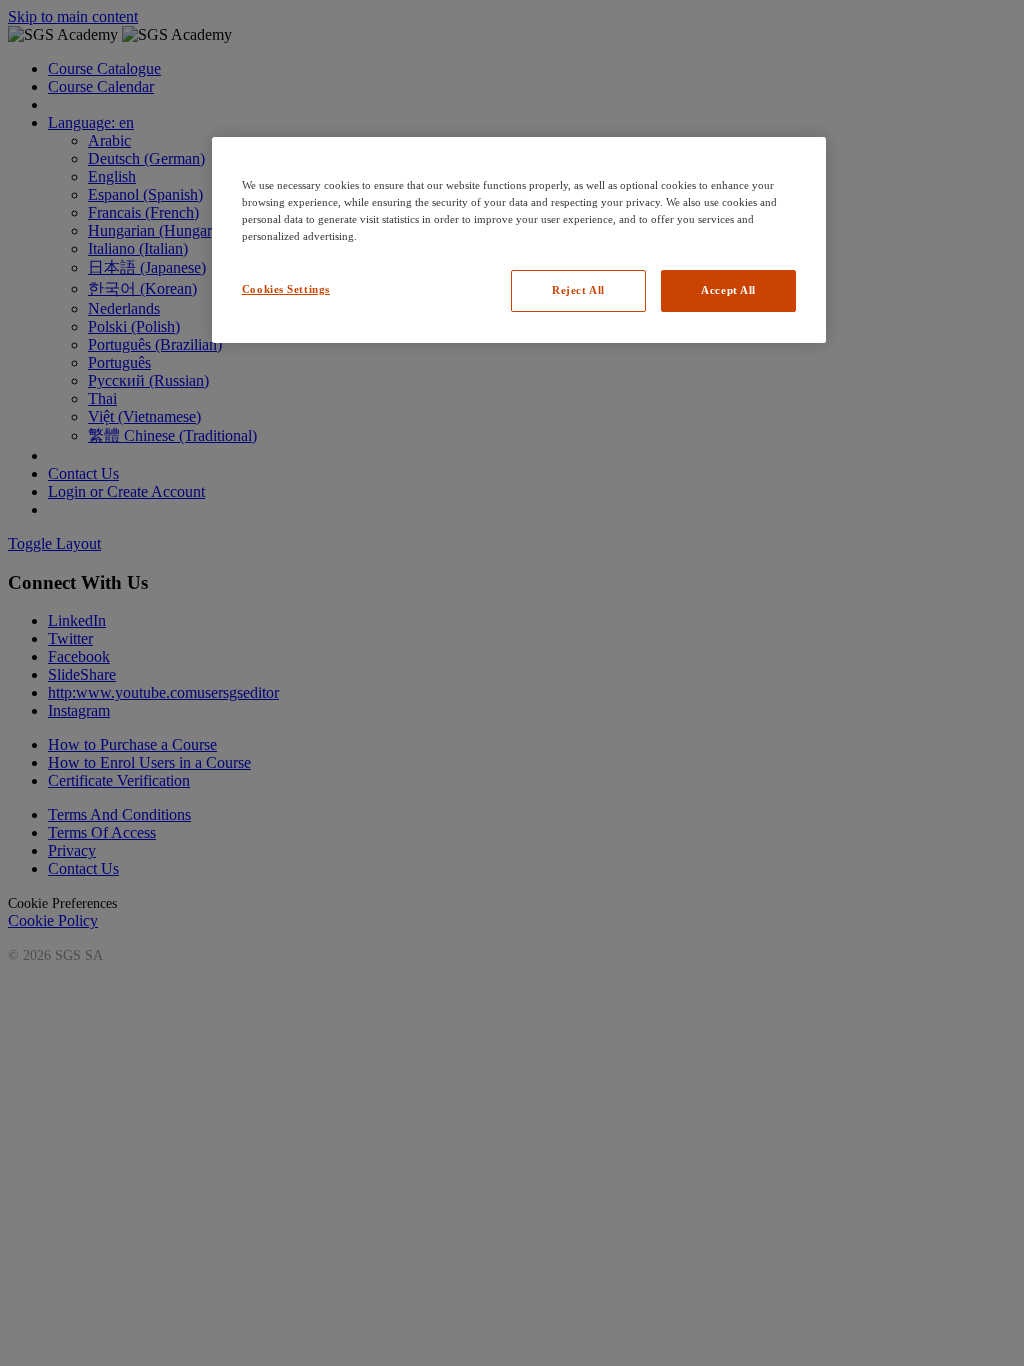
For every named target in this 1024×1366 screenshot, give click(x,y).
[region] (519, 240)
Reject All (578, 290)
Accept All (728, 290)
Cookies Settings (286, 289)
